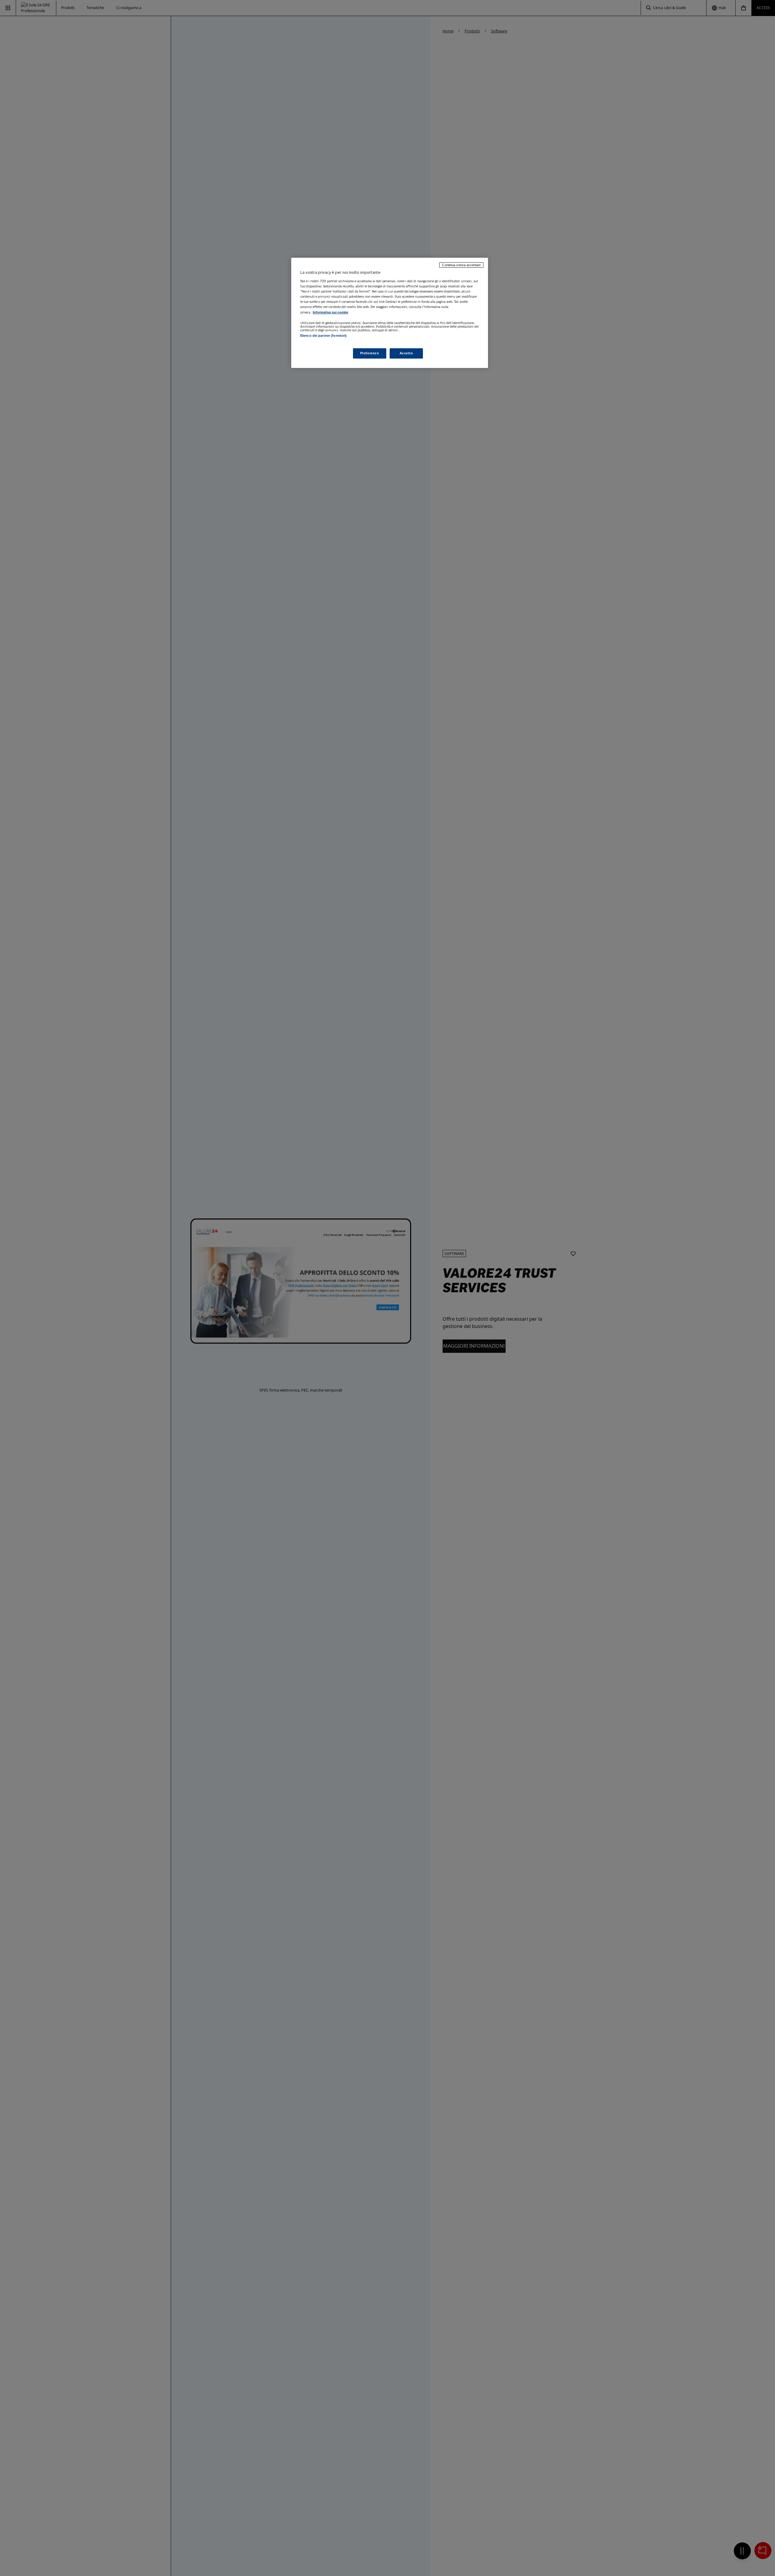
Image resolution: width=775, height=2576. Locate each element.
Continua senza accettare (461, 265)
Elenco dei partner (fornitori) (323, 336)
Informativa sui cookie (330, 312)
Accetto (406, 353)
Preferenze (370, 353)
